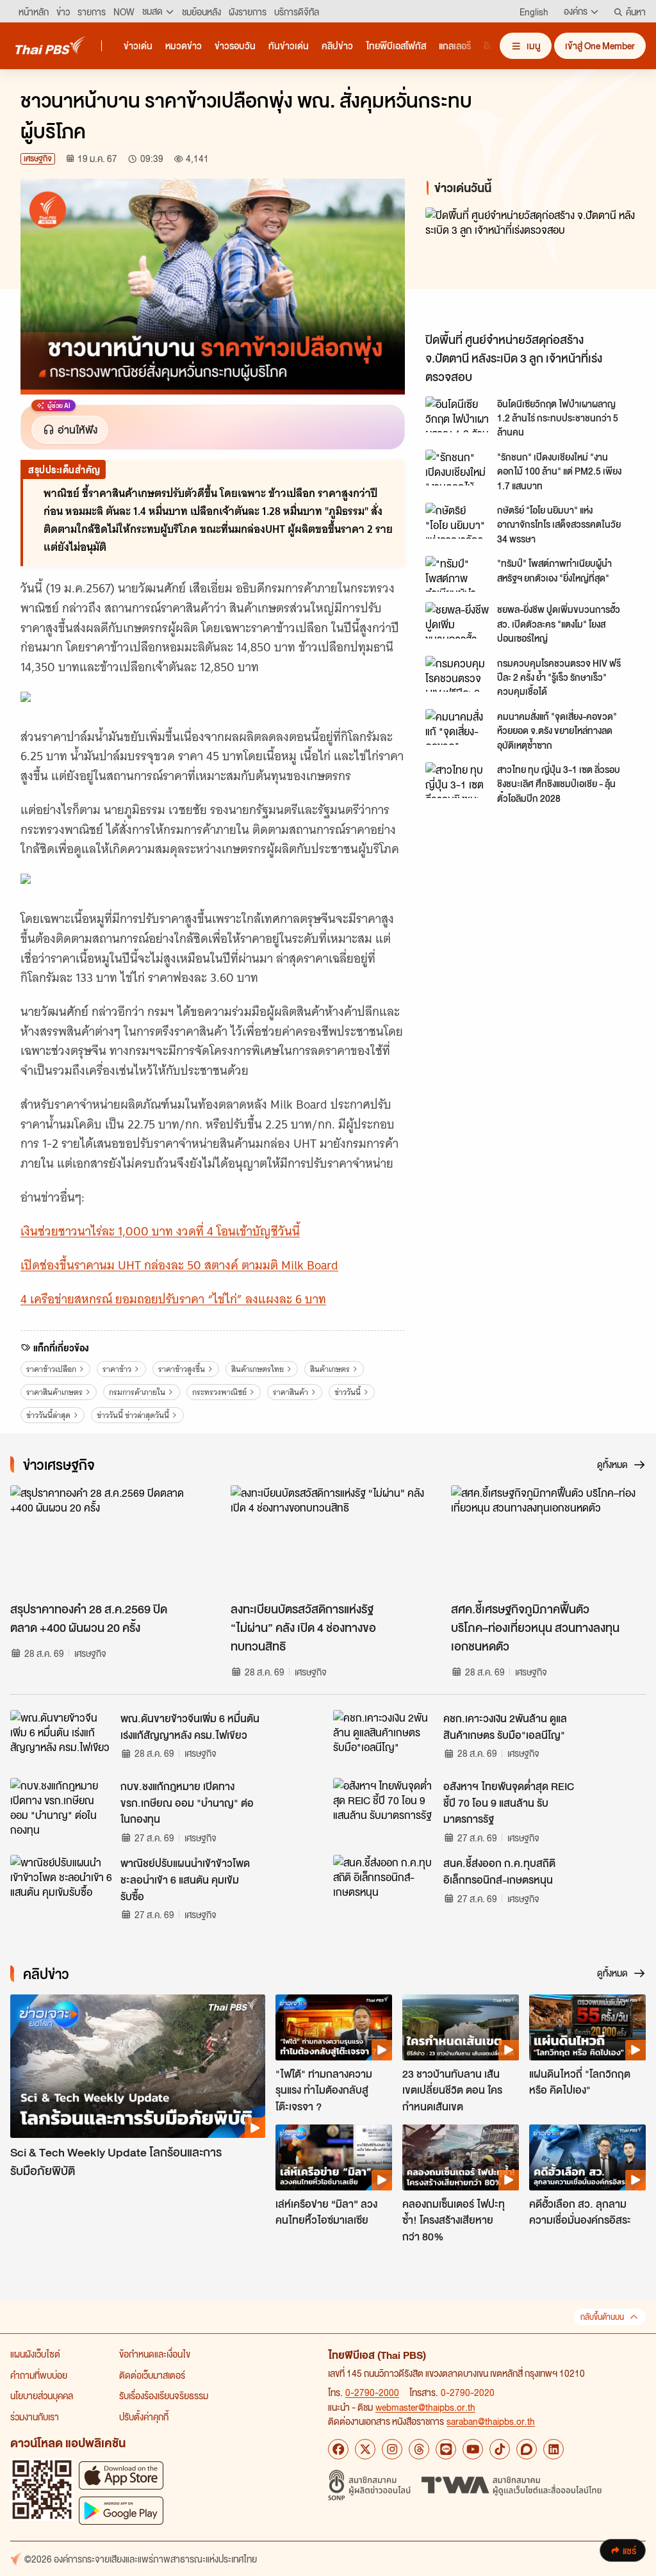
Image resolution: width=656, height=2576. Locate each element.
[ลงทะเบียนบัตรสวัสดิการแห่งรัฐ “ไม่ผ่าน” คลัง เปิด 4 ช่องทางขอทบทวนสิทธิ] (328, 1540)
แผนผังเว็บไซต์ (35, 2354)
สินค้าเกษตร (330, 1369)
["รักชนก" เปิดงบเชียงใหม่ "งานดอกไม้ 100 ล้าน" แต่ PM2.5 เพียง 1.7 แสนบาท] (457, 468)
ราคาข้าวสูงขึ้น (182, 1369)
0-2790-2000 (372, 2392)
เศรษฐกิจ (38, 159)
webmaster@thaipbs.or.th (425, 2407)
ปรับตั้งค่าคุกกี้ (144, 2417)
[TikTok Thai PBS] (500, 2449)
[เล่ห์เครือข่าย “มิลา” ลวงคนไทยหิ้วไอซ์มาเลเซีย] (334, 2157)
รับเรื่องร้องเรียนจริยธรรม (164, 2395)
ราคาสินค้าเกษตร (54, 1392)
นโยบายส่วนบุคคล (42, 2395)
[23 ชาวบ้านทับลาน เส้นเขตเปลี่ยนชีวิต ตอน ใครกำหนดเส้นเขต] (461, 2027)
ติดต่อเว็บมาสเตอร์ (152, 2375)
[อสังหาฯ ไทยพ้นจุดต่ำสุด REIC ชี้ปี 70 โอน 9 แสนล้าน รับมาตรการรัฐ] (384, 1807)
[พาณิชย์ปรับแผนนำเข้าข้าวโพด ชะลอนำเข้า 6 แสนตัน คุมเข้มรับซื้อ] (61, 1884)
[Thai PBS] (51, 45)
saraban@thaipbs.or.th (491, 2421)
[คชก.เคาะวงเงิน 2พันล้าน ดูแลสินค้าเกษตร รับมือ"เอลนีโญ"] (384, 1739)
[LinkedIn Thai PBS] (553, 2449)
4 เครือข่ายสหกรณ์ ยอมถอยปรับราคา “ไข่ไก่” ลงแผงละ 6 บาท (173, 1299)
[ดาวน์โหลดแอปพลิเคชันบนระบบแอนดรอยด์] (121, 2510)
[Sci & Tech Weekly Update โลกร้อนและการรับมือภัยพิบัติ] (138, 2066)
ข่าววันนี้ (348, 1392)
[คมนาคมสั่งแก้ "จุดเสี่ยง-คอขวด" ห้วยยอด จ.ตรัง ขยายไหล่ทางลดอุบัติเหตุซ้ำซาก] (457, 727)
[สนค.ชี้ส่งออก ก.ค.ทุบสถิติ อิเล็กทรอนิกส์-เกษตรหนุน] (384, 1884)
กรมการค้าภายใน (137, 1392)
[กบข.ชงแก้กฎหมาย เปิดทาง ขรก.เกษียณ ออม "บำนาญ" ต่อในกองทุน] (61, 1807)
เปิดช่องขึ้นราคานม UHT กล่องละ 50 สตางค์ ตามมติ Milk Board (179, 1265)
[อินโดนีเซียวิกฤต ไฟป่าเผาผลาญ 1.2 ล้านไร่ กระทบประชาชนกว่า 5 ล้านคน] (457, 414)
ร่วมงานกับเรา (35, 2417)
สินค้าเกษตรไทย (258, 1369)
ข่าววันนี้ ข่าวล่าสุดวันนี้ (133, 1415)
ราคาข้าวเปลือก (51, 1369)
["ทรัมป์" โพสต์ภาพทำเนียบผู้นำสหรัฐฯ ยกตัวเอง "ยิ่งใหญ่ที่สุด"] (457, 574)
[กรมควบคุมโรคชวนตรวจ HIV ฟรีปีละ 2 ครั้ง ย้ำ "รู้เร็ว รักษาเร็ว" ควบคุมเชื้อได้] (457, 674)
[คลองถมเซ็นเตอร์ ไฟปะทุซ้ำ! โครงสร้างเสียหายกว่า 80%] (461, 2157)
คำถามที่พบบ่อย (39, 2375)
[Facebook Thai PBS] (338, 2449)
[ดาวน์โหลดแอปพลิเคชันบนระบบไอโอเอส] (121, 2475)
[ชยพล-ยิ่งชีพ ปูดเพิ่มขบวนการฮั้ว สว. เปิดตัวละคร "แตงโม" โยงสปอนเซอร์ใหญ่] (457, 620)
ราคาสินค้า (291, 1392)
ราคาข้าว (117, 1369)
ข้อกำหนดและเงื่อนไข (155, 2354)
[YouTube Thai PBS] (473, 2449)
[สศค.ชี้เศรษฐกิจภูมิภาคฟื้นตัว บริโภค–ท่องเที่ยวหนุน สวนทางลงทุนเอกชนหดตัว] (548, 1540)
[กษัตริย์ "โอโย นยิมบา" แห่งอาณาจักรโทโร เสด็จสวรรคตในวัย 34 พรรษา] (457, 521)
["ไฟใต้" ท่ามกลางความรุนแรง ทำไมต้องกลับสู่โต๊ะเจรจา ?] (334, 2027)
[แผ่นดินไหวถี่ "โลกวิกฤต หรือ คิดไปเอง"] (587, 2027)
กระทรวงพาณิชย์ (219, 1392)
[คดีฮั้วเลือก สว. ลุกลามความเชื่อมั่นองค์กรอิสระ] (587, 2157)
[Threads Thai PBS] (419, 2449)
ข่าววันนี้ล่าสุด (48, 1415)
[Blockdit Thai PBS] (527, 2449)
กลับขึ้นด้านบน (602, 2317)
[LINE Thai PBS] (446, 2449)
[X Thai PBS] (365, 2449)
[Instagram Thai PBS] (392, 2449)
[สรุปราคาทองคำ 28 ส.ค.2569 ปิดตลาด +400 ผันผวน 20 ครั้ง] (108, 1540)
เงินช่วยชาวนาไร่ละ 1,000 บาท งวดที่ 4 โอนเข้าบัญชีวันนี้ (160, 1231)
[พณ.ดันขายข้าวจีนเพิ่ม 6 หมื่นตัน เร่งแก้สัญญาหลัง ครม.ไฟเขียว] (61, 1739)
